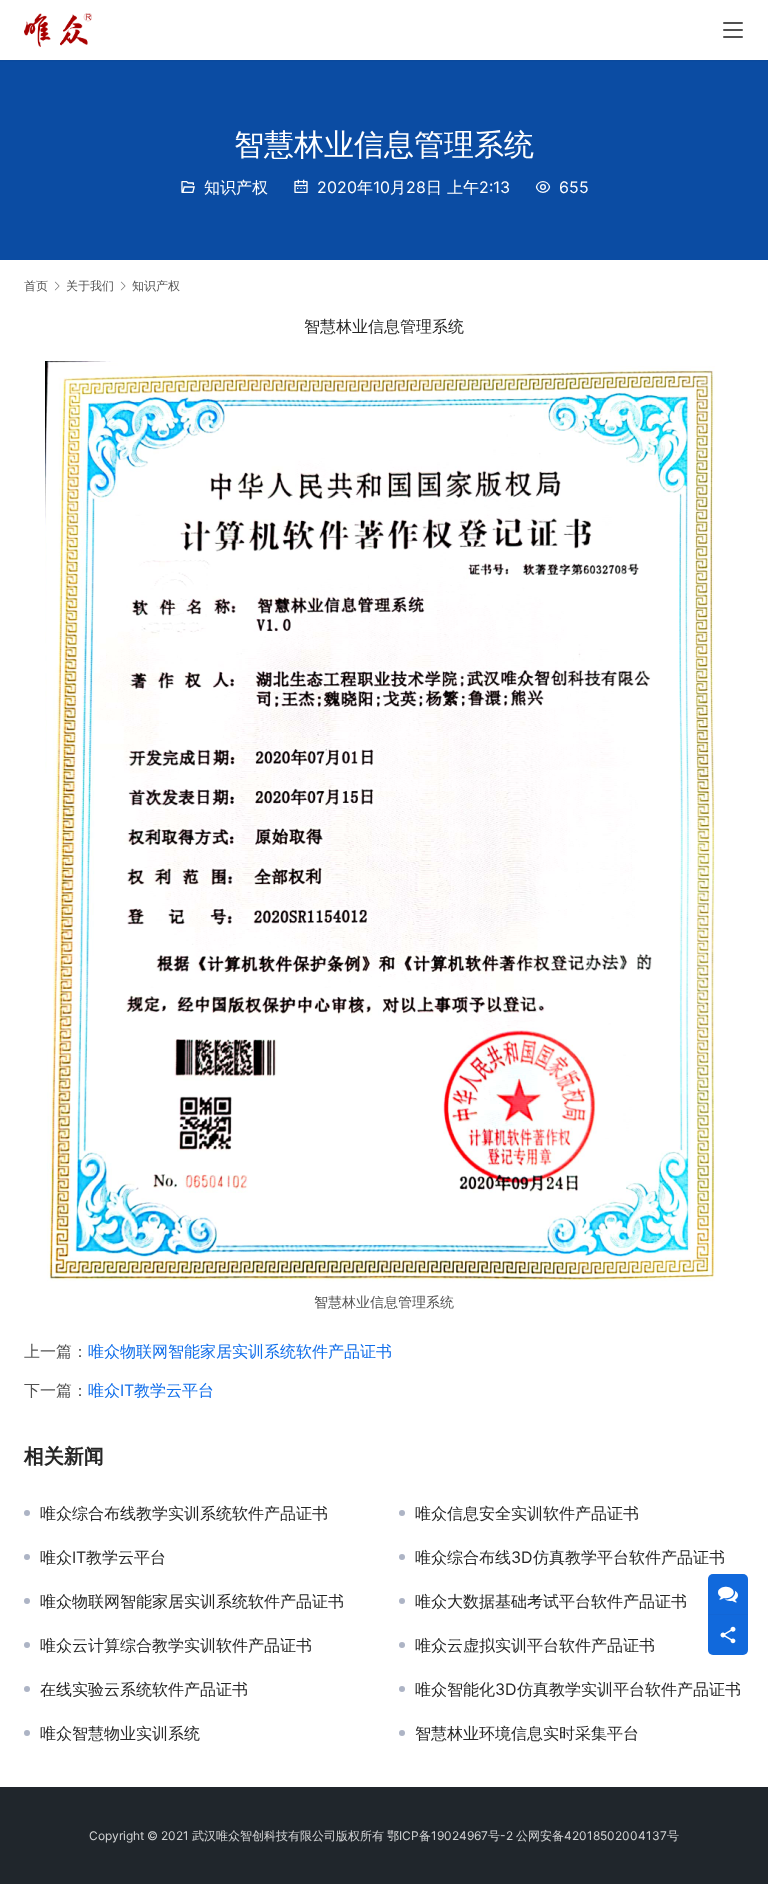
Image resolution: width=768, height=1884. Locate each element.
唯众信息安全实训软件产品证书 (527, 1513)
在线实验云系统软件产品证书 (144, 1689)
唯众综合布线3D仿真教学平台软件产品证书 (570, 1557)
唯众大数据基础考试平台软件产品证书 (551, 1601)
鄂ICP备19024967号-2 (450, 1835)
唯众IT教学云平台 (151, 1390)
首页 (36, 285)
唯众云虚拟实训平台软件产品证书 (535, 1645)
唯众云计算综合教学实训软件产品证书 (176, 1645)
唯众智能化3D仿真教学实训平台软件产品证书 (578, 1689)
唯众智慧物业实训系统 (120, 1733)
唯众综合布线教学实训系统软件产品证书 (184, 1513)
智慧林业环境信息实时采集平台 (527, 1733)
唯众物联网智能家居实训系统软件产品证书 (240, 1351)
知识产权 (236, 187)
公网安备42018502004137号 (597, 1835)
